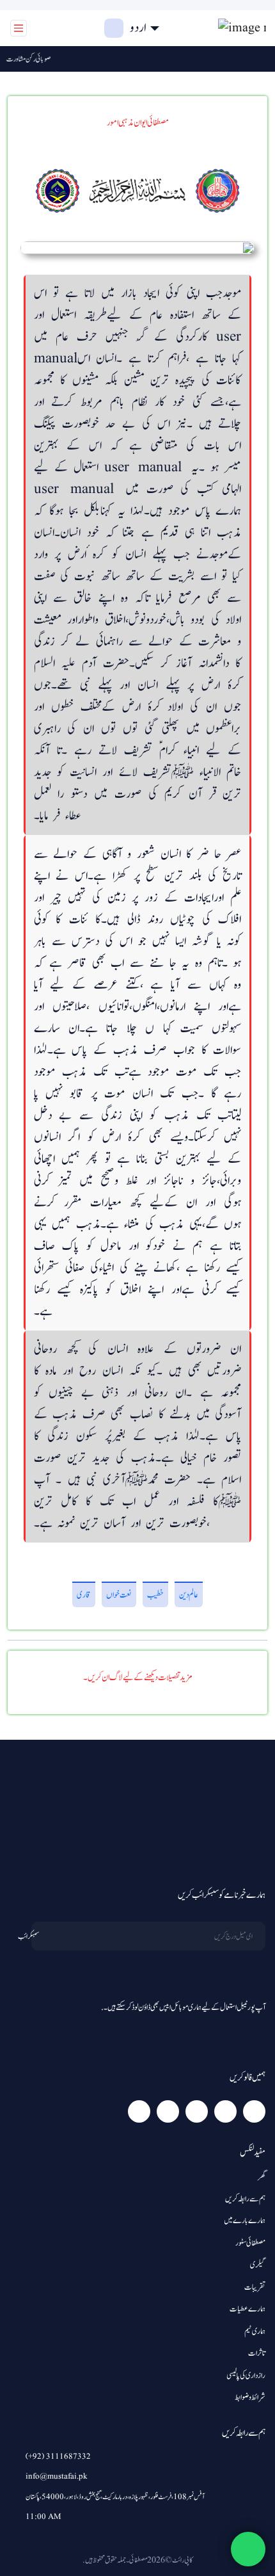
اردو (138, 28)
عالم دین (189, 1595)
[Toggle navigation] (19, 28)
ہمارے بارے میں (245, 2221)
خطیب (155, 1595)
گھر (262, 2177)
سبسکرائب (28, 1936)
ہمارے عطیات (247, 2309)
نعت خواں (119, 1595)
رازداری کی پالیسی (246, 2376)
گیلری (258, 2265)
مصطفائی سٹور (250, 2243)
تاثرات (257, 2353)
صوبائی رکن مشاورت (36, 59)
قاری (84, 1595)
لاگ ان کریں (65, 28)
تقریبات (255, 2288)
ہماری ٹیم (255, 2332)
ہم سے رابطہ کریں (245, 2199)
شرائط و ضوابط (250, 2398)
